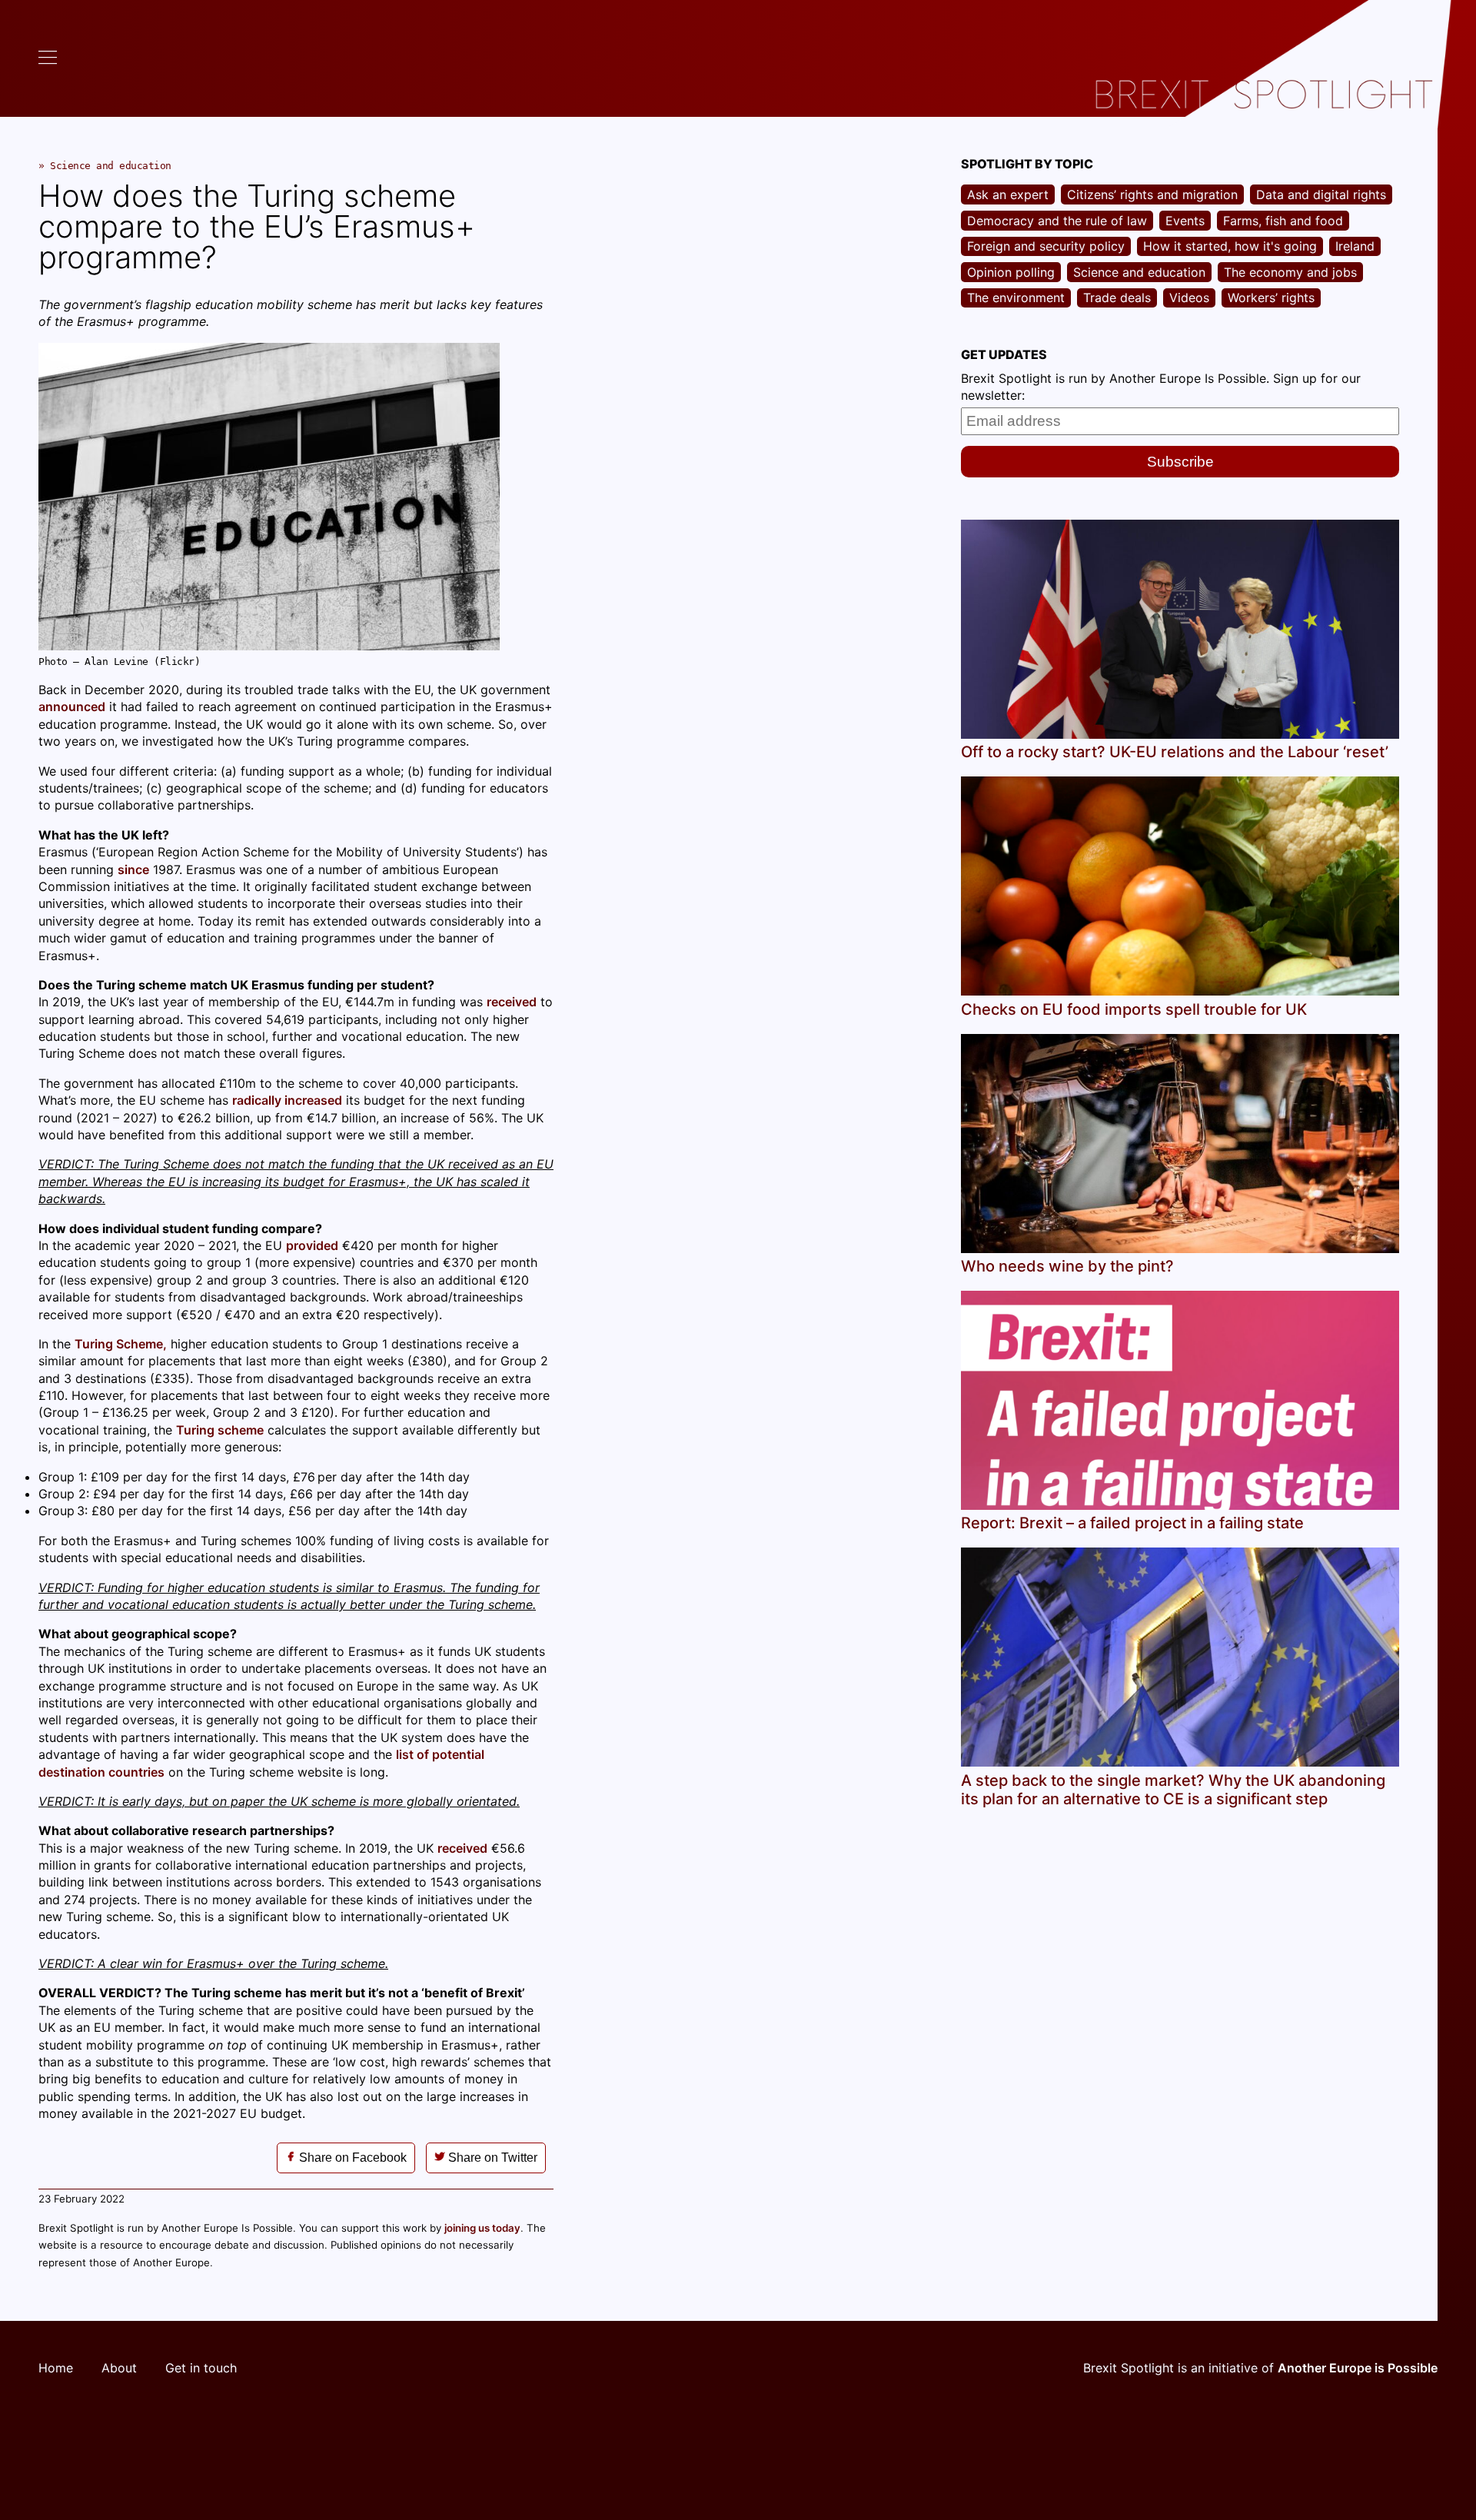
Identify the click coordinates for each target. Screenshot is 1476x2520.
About (119, 2368)
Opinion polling (1011, 272)
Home (56, 2368)
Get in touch (201, 2368)
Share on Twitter (491, 2158)
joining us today (482, 2228)
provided (312, 1245)
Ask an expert (1008, 194)
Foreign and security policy (1046, 246)
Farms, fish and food (1283, 221)
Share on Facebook (351, 2158)
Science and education (111, 166)
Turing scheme (220, 1430)
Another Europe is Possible (1358, 2368)
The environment (1016, 298)
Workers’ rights (1271, 298)
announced (72, 706)
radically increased (287, 1100)
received (512, 1002)
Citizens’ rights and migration (1152, 194)
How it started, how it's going (1230, 246)
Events (1185, 221)
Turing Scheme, (121, 1344)
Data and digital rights (1321, 194)
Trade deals (1117, 298)
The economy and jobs (1290, 272)
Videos (1189, 298)
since (133, 869)
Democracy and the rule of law (1057, 221)
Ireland (1355, 246)
